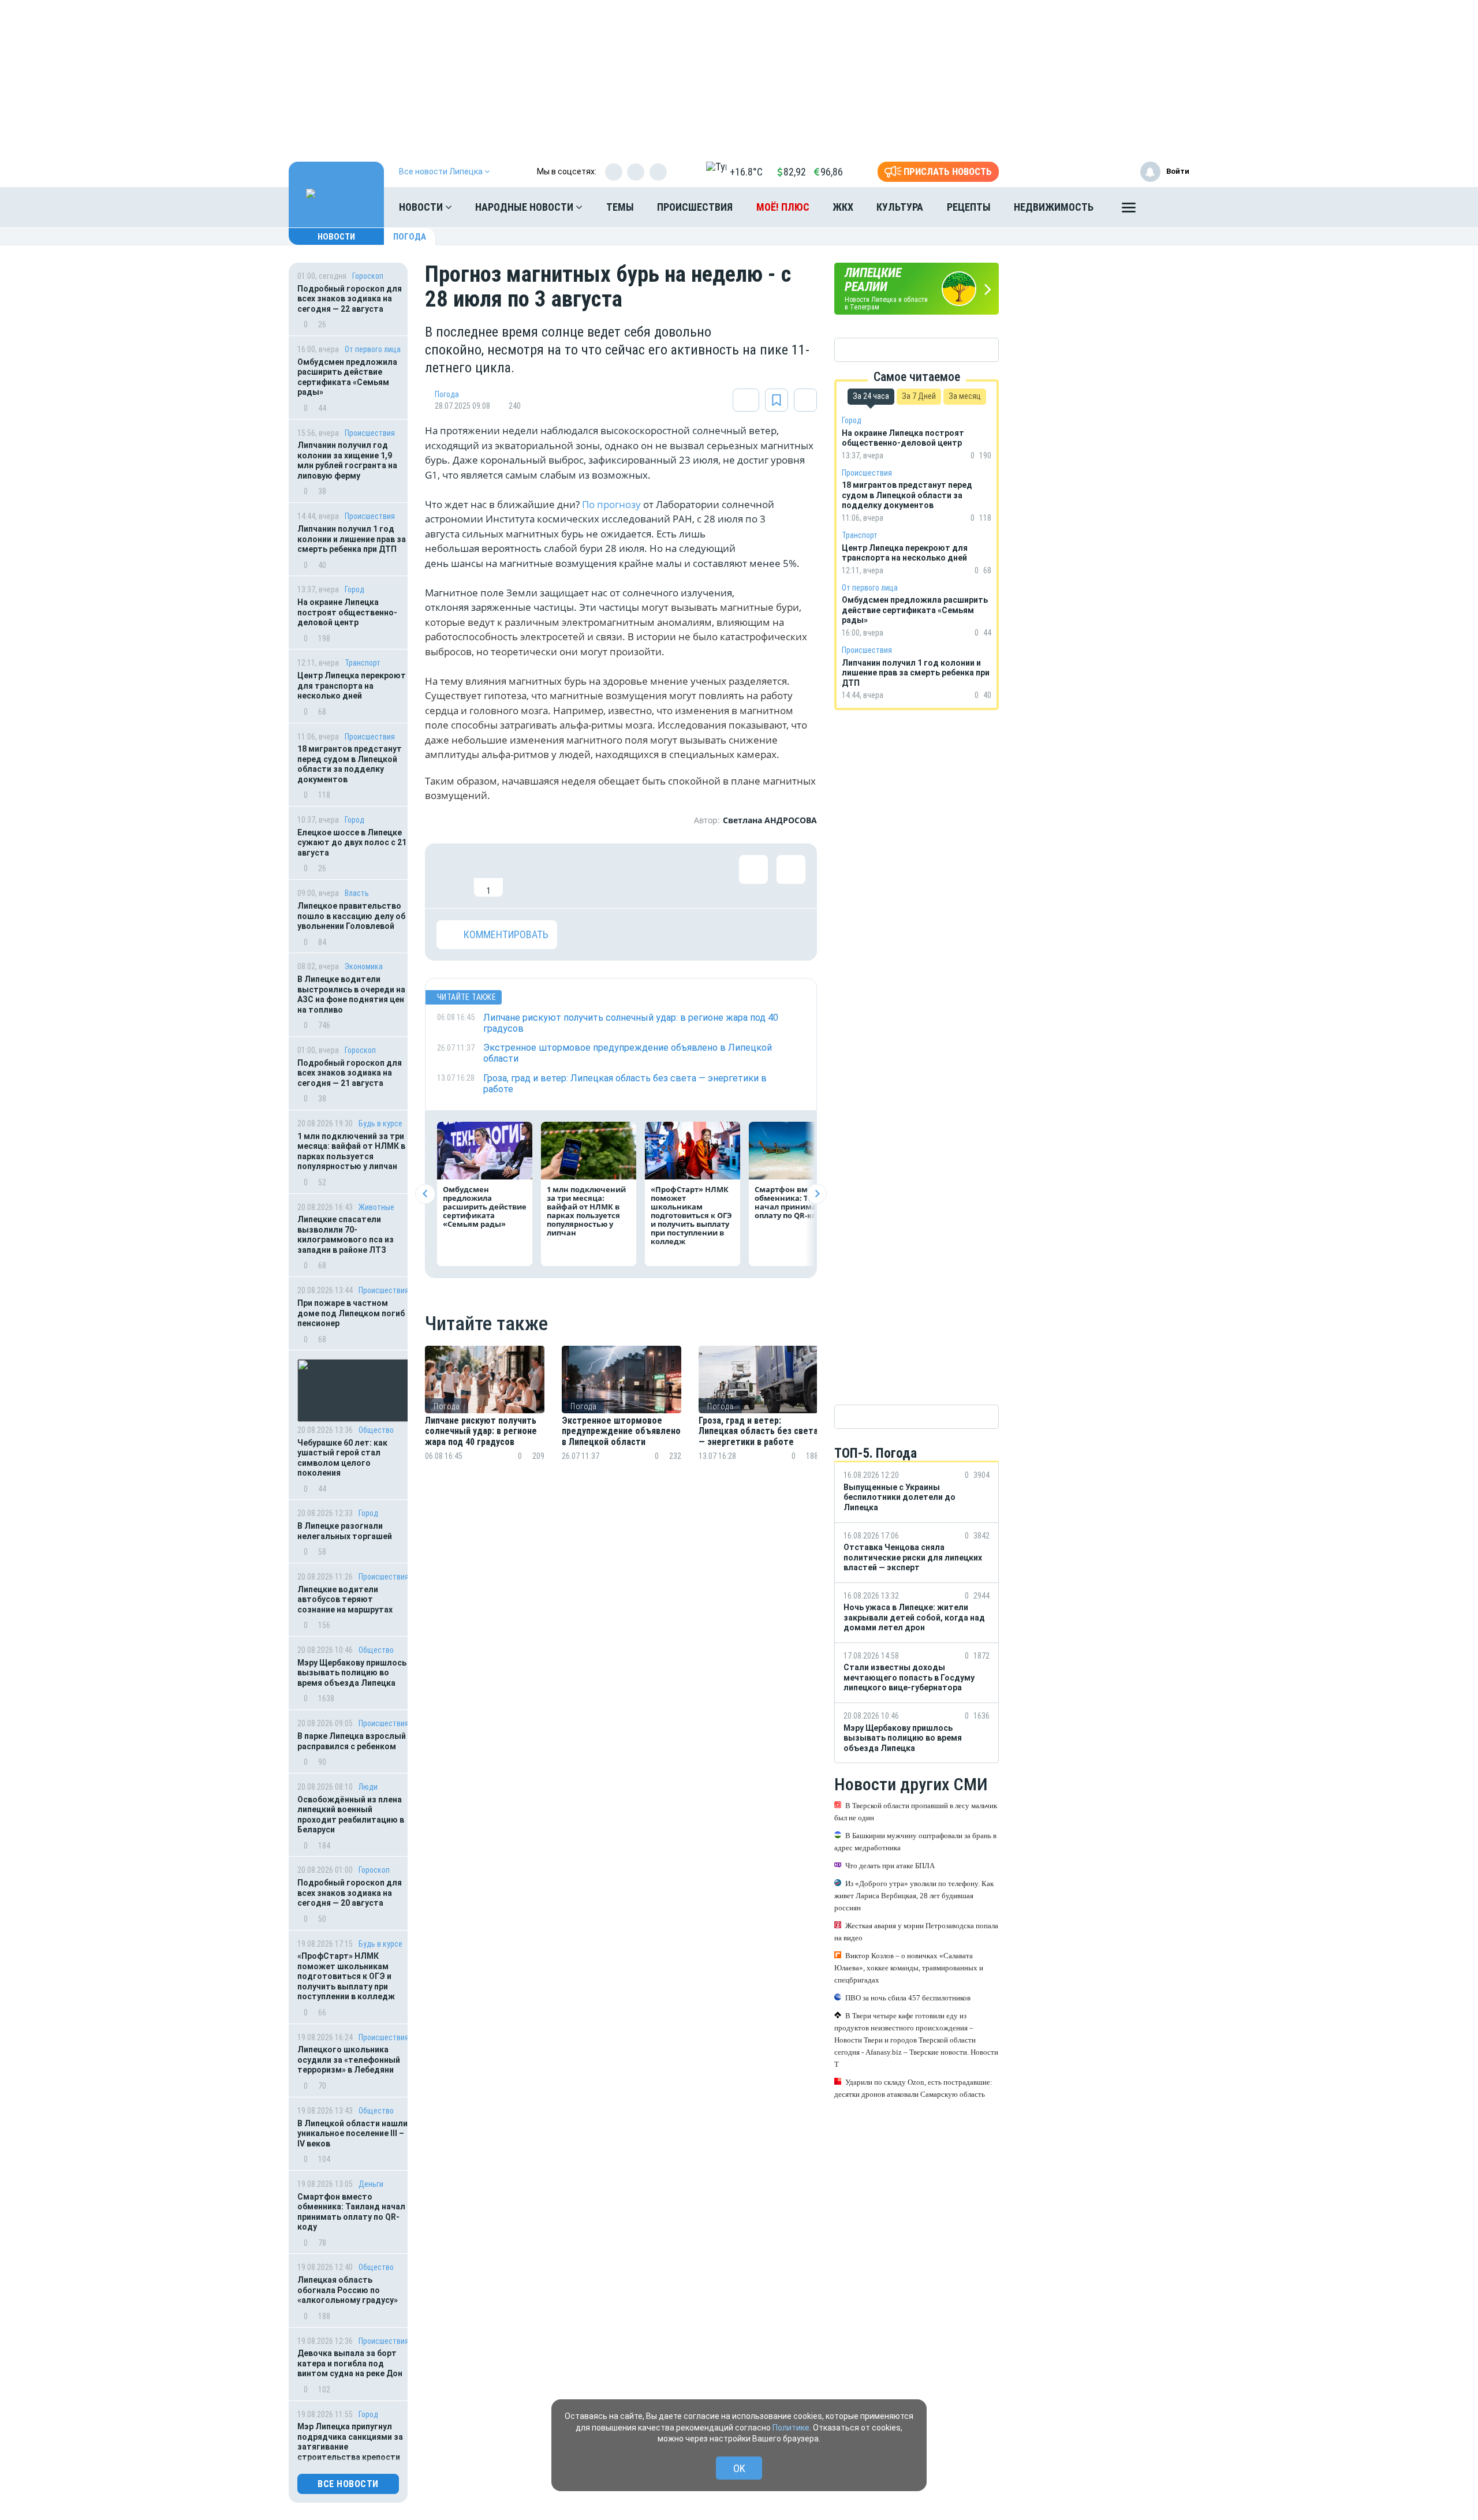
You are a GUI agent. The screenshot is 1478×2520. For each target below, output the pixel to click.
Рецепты (969, 207)
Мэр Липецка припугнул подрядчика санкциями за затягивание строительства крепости (350, 2442)
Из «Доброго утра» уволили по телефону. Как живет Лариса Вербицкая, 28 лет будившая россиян (914, 1896)
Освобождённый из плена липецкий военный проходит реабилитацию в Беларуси (351, 1815)
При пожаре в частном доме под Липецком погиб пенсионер (351, 1313)
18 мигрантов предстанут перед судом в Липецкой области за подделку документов (350, 764)
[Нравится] (451, 876)
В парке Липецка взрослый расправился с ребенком (352, 1741)
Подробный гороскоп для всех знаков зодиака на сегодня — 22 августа (350, 299)
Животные (376, 1207)
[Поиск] (1169, 207)
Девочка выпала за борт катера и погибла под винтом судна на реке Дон (350, 2363)
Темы (620, 207)
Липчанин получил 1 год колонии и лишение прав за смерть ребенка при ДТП (352, 539)
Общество (376, 1430)
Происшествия (695, 207)
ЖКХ (843, 207)
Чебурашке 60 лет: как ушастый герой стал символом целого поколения (342, 1458)
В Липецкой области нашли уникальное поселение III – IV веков (352, 2133)
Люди (368, 1787)
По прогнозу (611, 504)
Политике (791, 2428)
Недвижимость (1054, 207)
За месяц (965, 396)
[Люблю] (526, 876)
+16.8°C (746, 172)
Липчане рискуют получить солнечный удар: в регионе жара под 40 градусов (481, 1431)
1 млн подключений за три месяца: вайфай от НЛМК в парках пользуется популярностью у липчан (351, 1151)
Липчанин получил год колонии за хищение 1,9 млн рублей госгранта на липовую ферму (347, 460)
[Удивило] (563, 876)
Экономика (364, 966)
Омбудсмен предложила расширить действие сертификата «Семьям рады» (347, 377)
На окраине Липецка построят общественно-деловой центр (347, 612)
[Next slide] (817, 1194)
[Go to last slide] (425, 1194)
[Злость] (639, 876)
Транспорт (363, 663)
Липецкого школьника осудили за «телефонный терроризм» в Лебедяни (349, 2060)
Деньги (371, 2184)
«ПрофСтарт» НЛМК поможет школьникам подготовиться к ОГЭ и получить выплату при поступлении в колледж (347, 1976)
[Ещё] (1129, 210)
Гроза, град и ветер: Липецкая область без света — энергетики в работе (758, 1431)
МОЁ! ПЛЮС (783, 207)
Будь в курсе (380, 1123)
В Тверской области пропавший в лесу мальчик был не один (916, 1812)
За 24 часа (871, 396)
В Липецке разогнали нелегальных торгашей (345, 1531)
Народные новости (525, 207)
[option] (485, 1417)
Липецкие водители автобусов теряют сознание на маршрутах (345, 1599)
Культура (900, 207)
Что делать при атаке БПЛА (890, 1866)
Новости (422, 207)
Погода (410, 237)
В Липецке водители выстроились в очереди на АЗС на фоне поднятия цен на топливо (351, 994)
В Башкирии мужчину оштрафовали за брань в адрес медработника (915, 1842)
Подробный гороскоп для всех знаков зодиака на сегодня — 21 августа (350, 1073)
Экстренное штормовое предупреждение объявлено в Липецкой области (621, 1431)
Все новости (348, 2484)
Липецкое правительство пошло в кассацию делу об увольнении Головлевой (351, 916)
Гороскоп (368, 276)
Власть (357, 893)
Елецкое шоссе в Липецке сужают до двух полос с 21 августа (352, 843)
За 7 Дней (919, 396)
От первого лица (373, 349)
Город (354, 589)
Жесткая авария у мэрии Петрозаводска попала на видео (916, 1932)
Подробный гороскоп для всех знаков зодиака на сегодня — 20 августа (350, 1893)
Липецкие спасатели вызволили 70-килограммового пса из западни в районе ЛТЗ (346, 1235)
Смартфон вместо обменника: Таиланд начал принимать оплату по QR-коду (351, 2212)
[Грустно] (601, 876)
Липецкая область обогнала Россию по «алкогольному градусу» (348, 2290)
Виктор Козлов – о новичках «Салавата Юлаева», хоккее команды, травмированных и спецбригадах (909, 1968)
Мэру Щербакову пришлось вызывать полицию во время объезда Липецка (352, 1673)
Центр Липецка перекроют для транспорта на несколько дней (352, 686)
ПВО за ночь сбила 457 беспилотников (908, 1998)
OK (739, 2468)
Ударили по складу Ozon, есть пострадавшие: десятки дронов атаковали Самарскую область (913, 2088)
